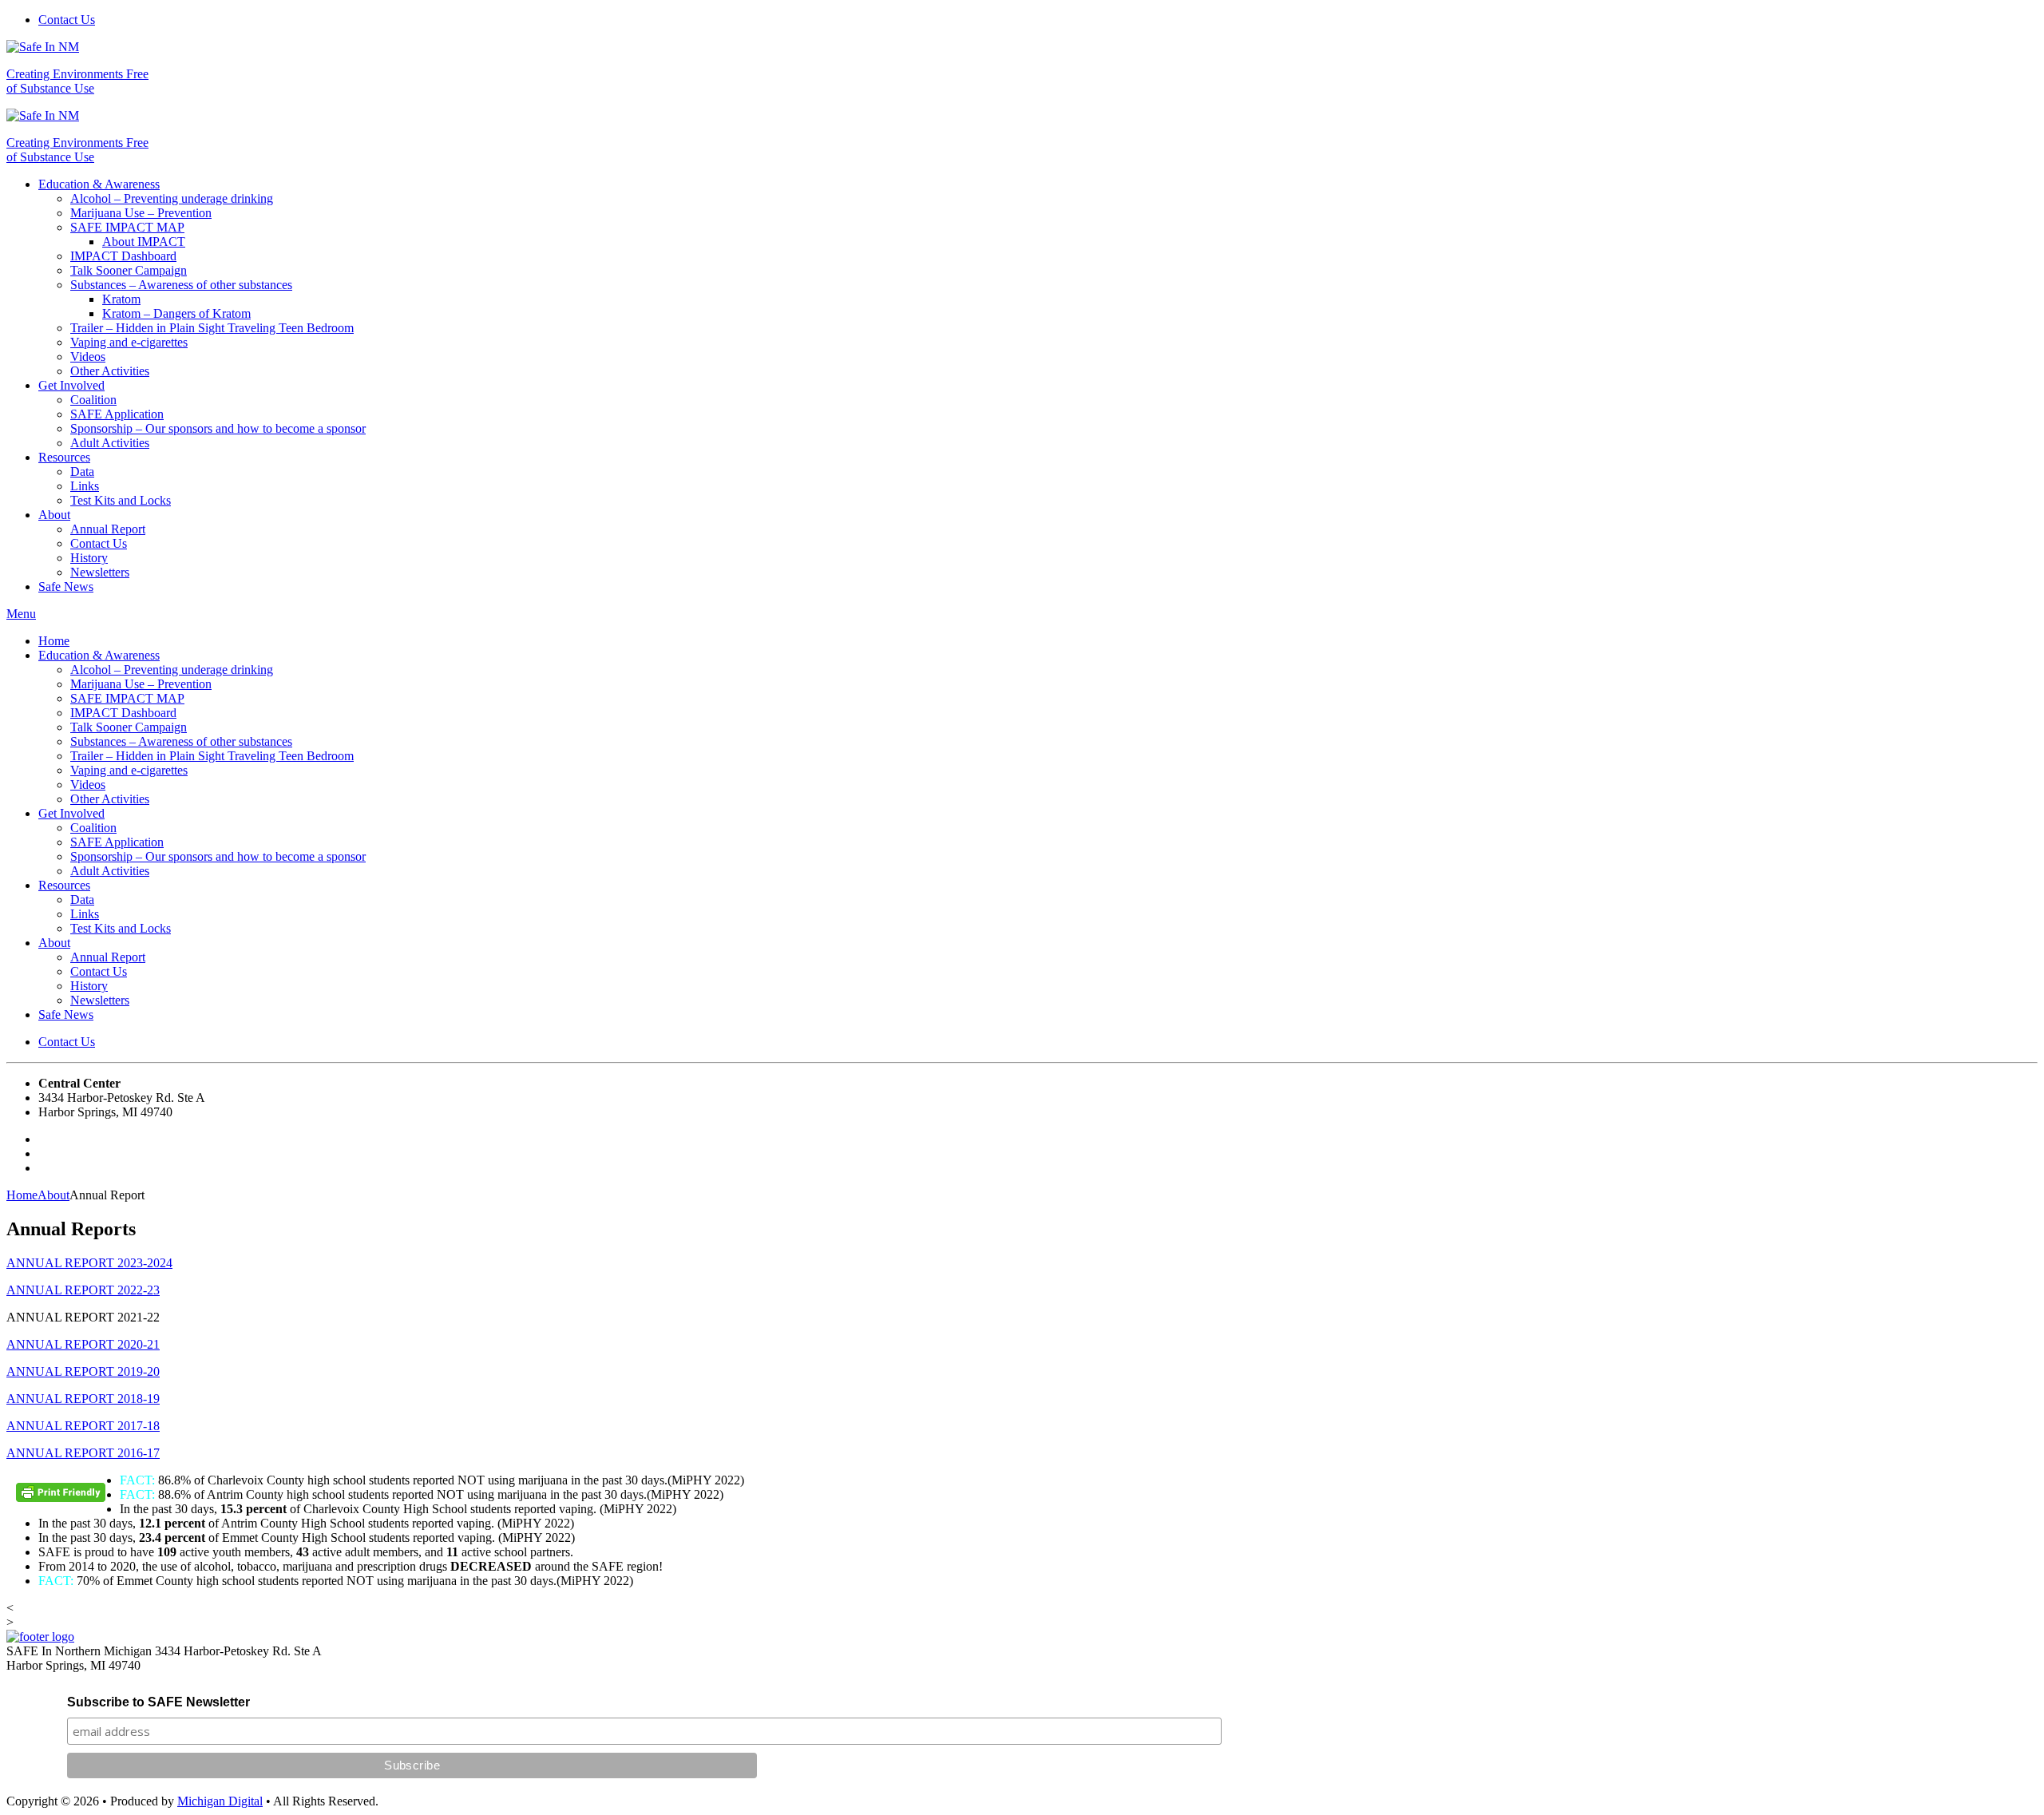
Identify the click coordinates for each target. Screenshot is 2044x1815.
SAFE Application (117, 414)
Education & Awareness (99, 184)
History (89, 558)
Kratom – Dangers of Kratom (176, 313)
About (54, 515)
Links (85, 486)
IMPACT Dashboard (123, 256)
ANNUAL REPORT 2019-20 (83, 1371)
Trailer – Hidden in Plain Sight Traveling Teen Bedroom (212, 328)
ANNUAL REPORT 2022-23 (83, 1290)
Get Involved (71, 385)
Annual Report (108, 529)
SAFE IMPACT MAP (127, 227)
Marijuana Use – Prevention (141, 213)
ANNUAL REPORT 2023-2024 (89, 1263)
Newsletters (100, 572)
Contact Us (67, 20)
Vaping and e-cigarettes (129, 342)
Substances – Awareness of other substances (181, 285)
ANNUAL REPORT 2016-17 (83, 1453)
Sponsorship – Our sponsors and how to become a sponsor (218, 428)
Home (54, 641)
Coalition (93, 400)
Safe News (66, 587)
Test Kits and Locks (121, 500)
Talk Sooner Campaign (129, 270)
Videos (88, 357)
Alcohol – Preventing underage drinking (172, 198)
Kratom (121, 299)
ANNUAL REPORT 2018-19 (83, 1399)
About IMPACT (144, 242)
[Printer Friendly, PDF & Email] (63, 1498)
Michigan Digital (220, 1801)
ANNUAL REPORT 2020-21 (83, 1344)
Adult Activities (110, 443)
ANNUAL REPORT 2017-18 (83, 1426)
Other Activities (110, 371)
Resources (64, 457)
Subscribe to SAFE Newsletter (158, 1702)
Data (82, 472)
